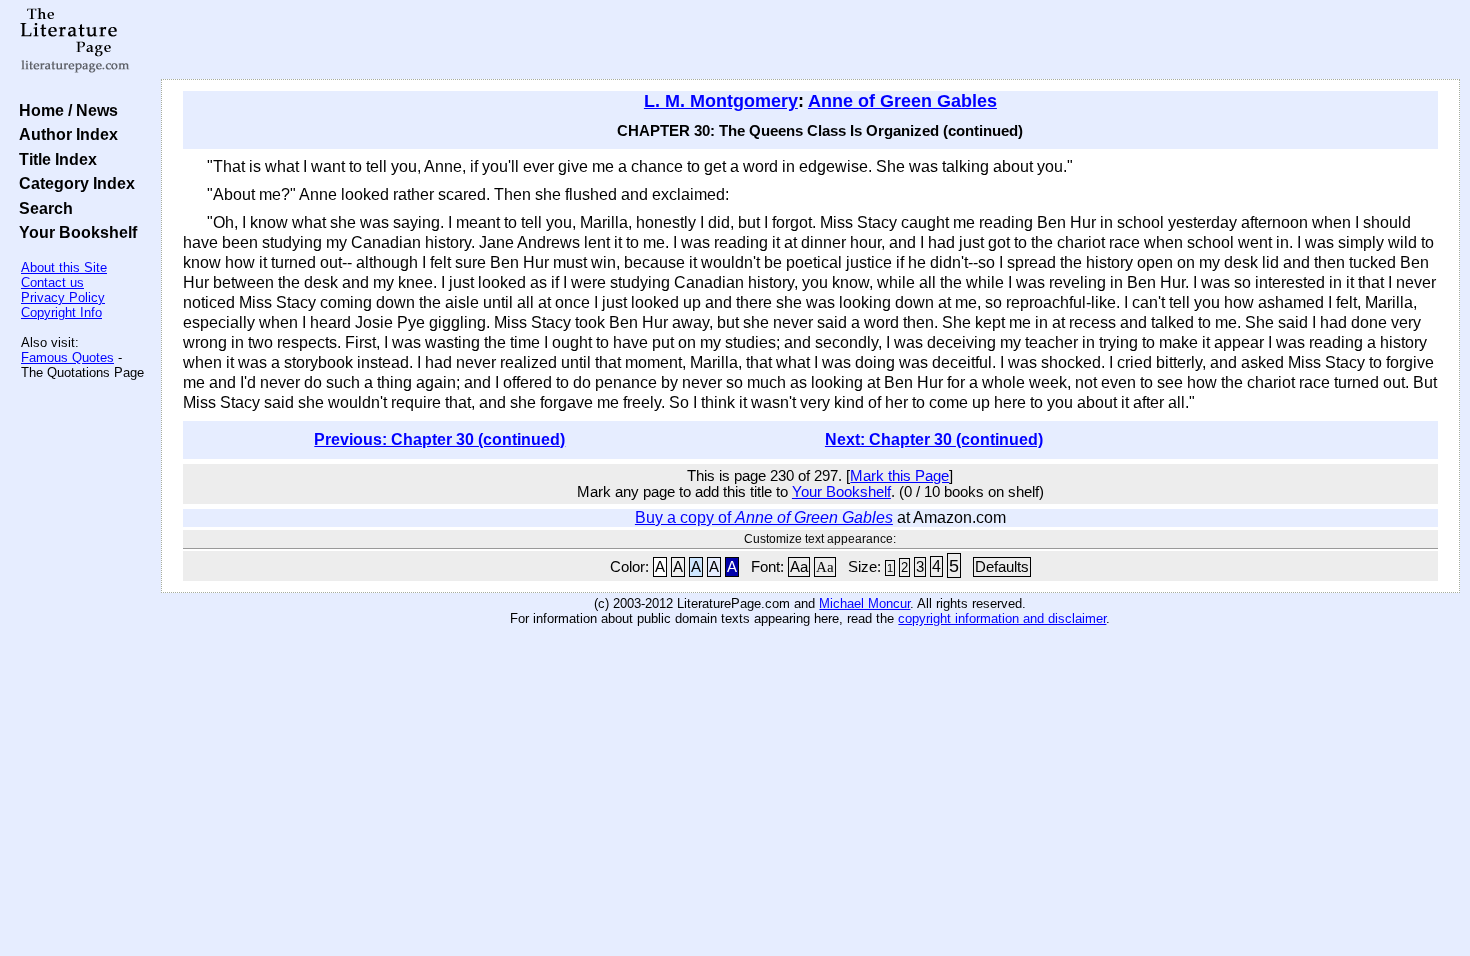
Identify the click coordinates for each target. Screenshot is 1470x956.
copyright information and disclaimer (1002, 618)
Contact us (52, 282)
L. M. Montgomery (721, 101)
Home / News (64, 110)
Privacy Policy (63, 297)
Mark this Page (899, 476)
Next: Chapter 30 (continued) (934, 439)
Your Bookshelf (74, 232)
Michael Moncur (864, 603)
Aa (799, 567)
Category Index (73, 183)
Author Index (64, 134)
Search (42, 208)
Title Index (54, 159)
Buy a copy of (764, 517)
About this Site (64, 267)
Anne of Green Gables (902, 101)
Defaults (1002, 567)
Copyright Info (61, 312)
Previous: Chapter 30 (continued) (439, 439)
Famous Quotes (67, 357)
